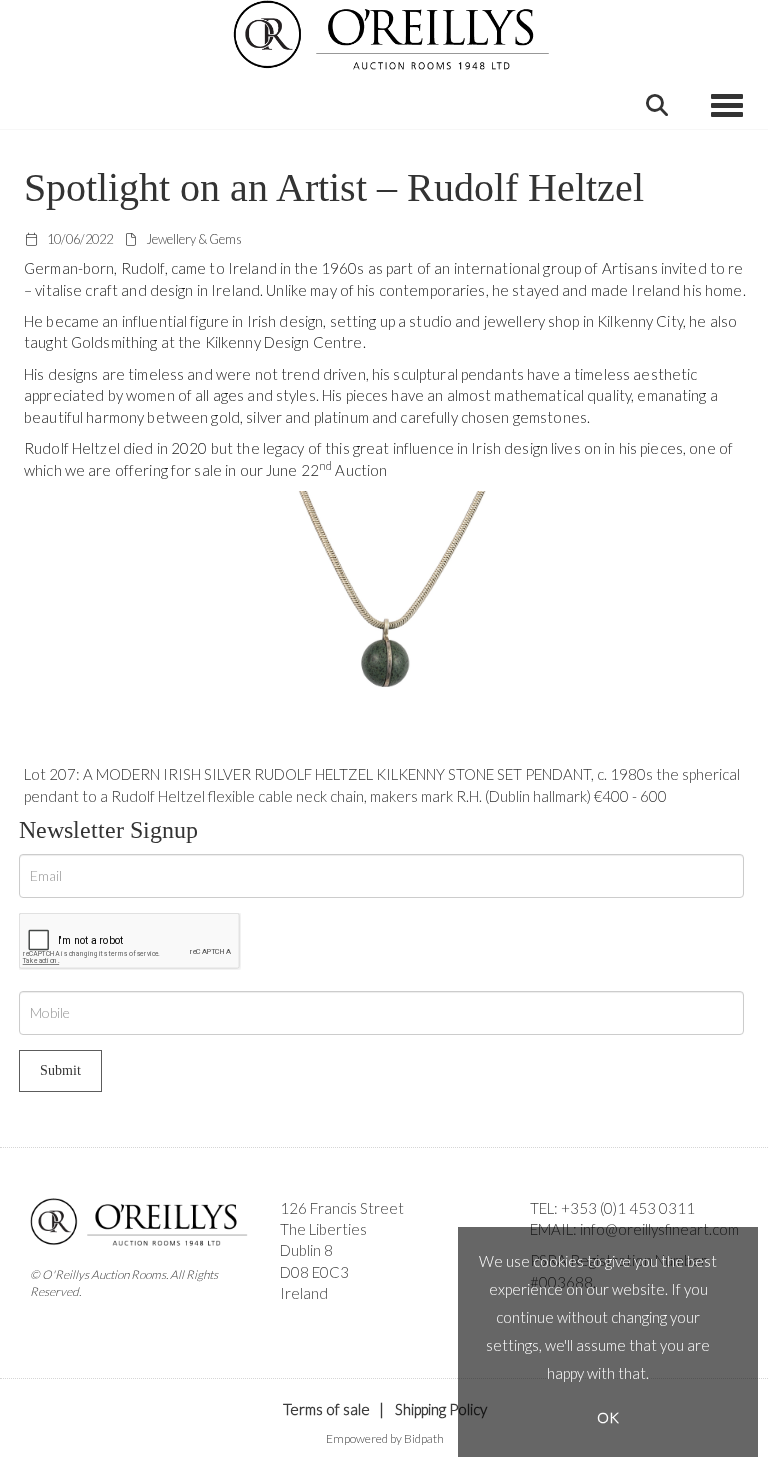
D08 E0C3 (314, 1272)
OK (608, 1417)
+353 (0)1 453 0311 (628, 1208)
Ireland (304, 1293)
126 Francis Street (342, 1208)
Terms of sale (326, 1409)
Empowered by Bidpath (385, 1438)
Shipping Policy (441, 1409)
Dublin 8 (306, 1250)
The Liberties (323, 1229)
